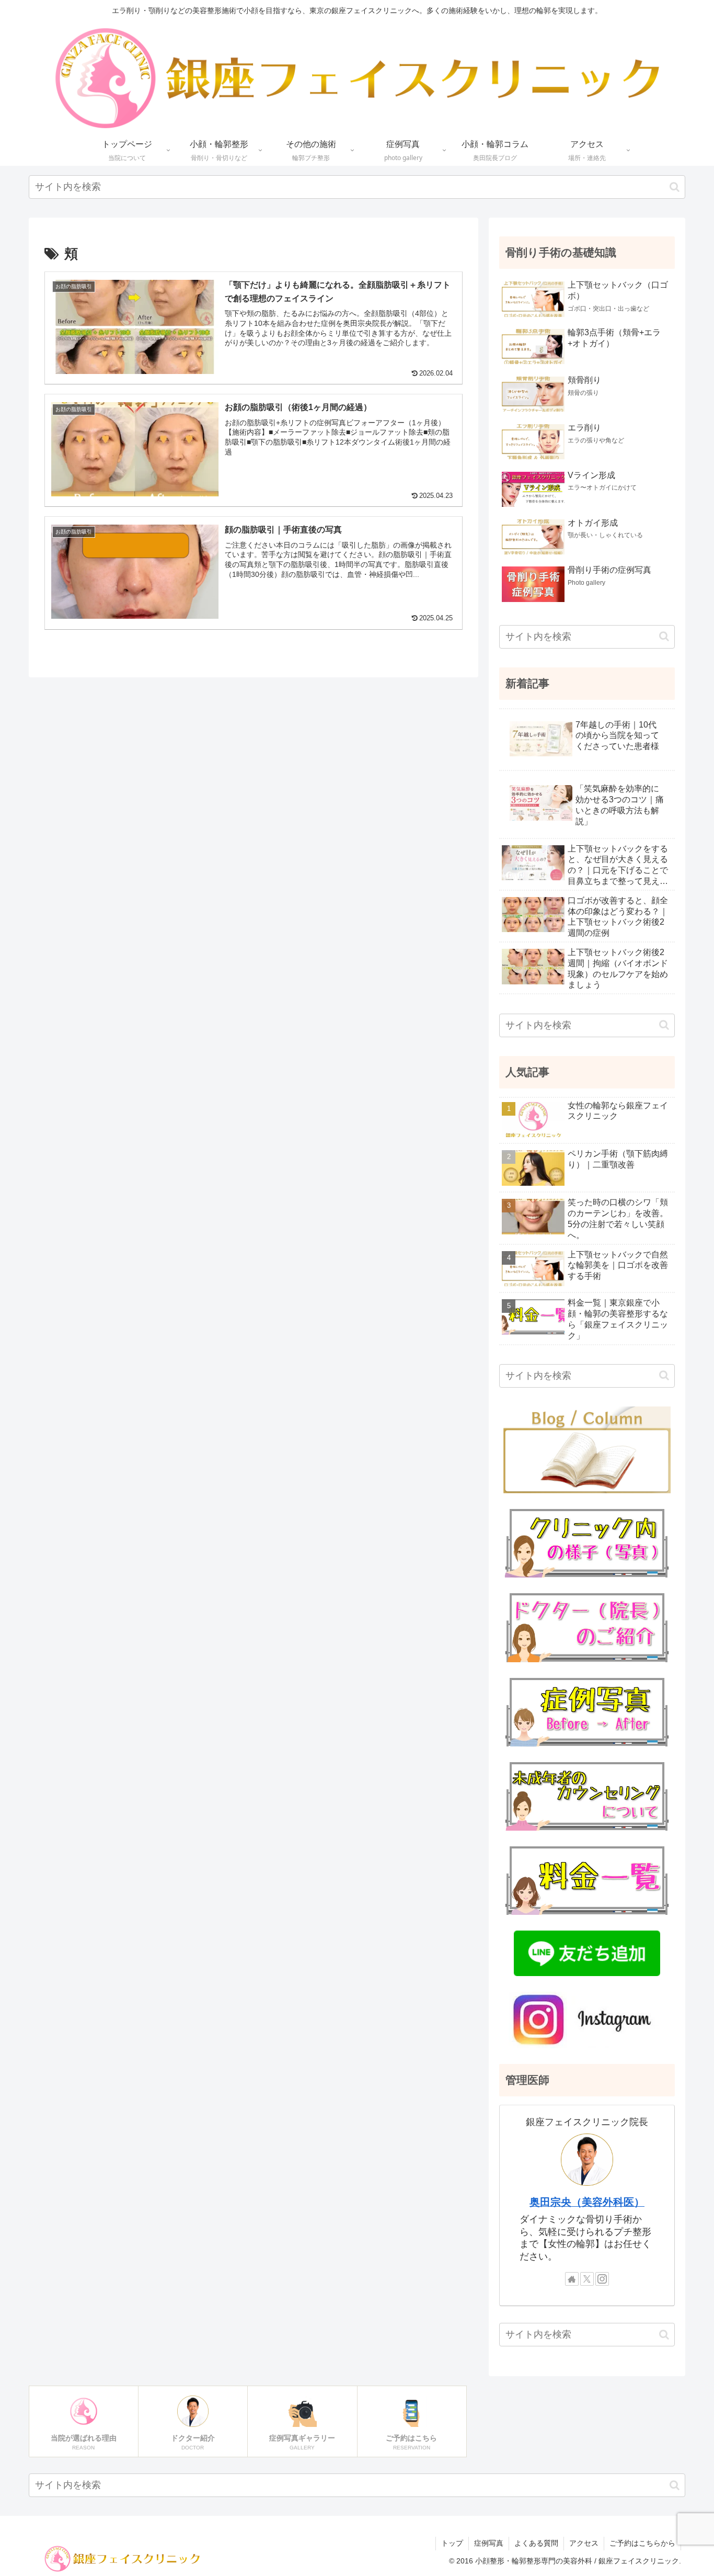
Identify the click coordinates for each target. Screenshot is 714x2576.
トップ (452, 2543)
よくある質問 (536, 2543)
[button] (675, 187)
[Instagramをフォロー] (602, 2279)
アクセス (584, 2543)
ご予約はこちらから (642, 2543)
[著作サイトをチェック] (572, 2279)
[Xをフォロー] (587, 2279)
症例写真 (489, 2543)
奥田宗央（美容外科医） (587, 2202)
